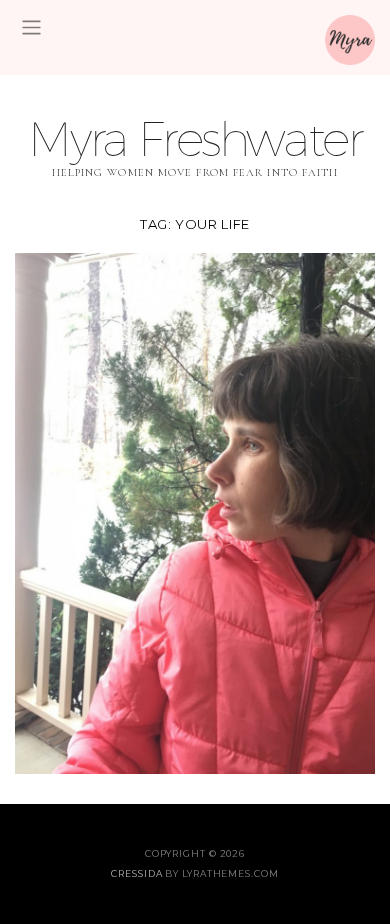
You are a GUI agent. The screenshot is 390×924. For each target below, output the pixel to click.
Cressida (136, 873)
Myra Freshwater (194, 138)
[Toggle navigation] (31, 27)
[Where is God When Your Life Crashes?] (195, 511)
